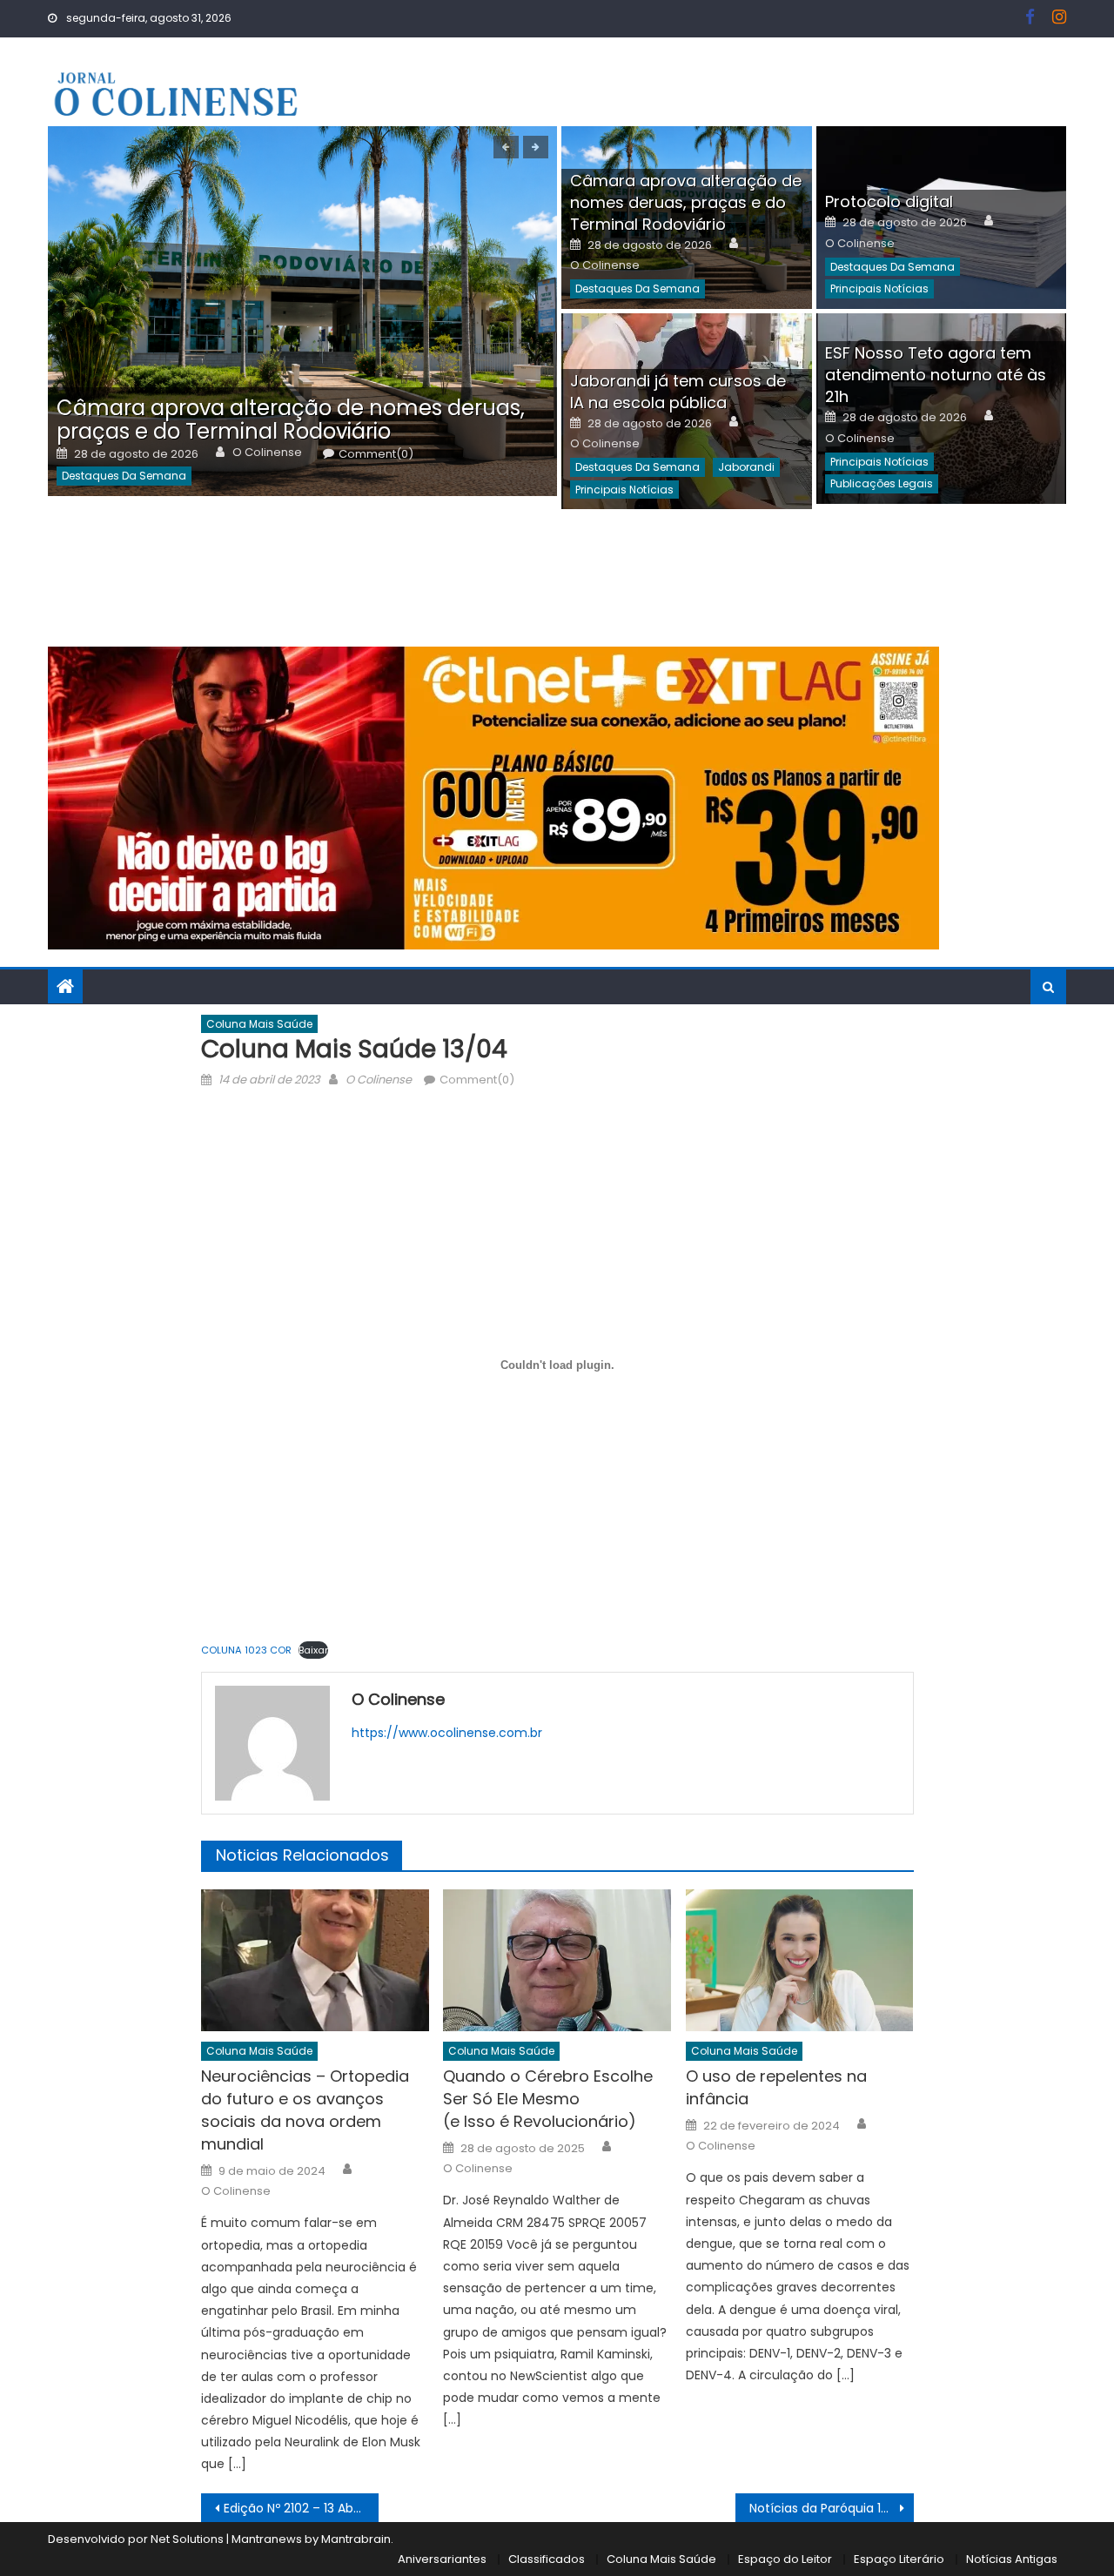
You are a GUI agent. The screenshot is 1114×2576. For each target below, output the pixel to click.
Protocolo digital (889, 201)
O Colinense (267, 453)
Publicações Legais (882, 483)
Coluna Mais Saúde (259, 1024)
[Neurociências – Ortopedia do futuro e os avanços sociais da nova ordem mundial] (315, 1961)
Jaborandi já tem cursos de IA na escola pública (678, 392)
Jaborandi (746, 467)
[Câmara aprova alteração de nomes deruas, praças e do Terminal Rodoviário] (302, 311)
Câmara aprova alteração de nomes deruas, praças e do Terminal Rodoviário (291, 419)
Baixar (313, 1650)
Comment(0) (376, 454)
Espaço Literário (899, 2559)
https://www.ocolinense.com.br (447, 1733)
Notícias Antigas (1012, 2559)
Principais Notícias (879, 288)
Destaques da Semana (124, 476)
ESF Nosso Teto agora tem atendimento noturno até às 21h (936, 375)
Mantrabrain (356, 2539)
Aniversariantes (442, 2559)
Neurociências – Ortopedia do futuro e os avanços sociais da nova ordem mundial (305, 2110)
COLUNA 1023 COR (246, 1650)
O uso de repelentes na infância (776, 2087)
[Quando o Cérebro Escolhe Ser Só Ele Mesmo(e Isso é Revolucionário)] (557, 1961)
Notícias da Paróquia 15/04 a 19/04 (832, 2508)
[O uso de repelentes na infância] (800, 1961)
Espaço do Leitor (785, 2559)
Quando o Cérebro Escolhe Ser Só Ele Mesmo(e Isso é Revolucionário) (548, 2099)
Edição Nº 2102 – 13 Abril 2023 (302, 2508)
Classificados (547, 2559)
